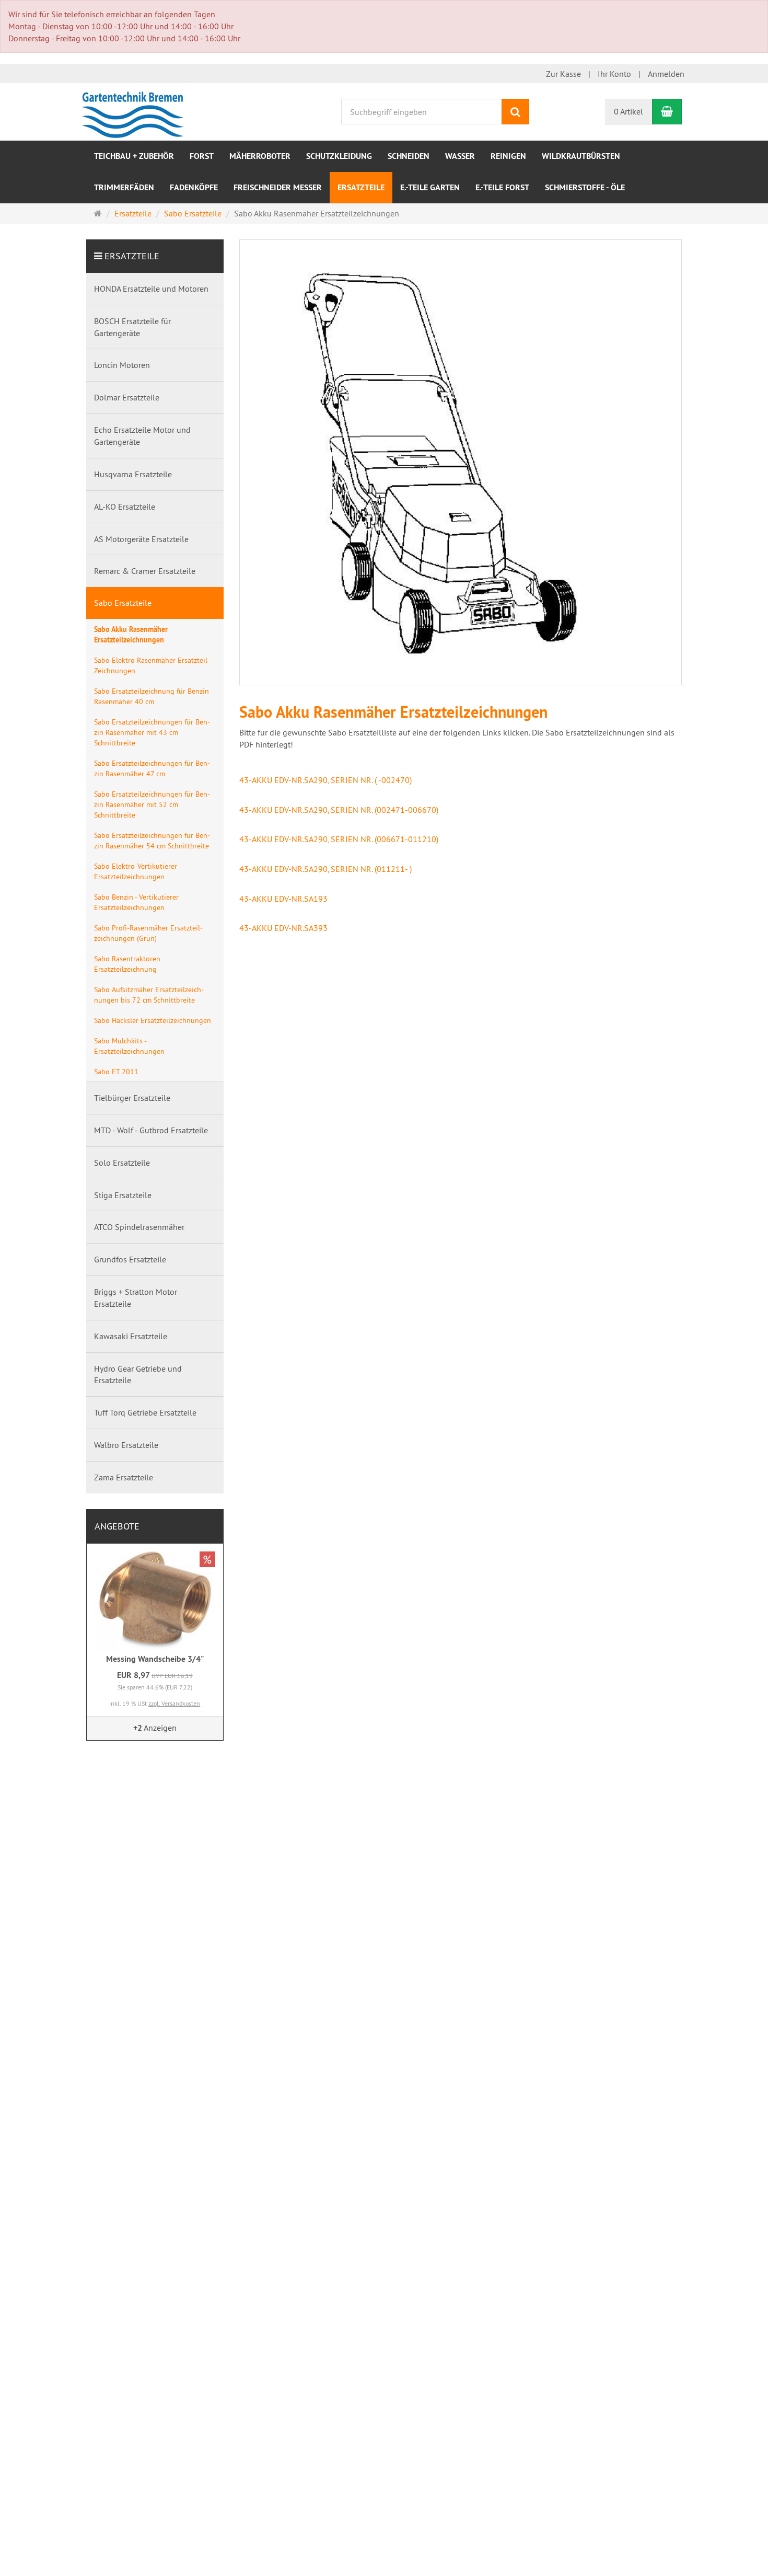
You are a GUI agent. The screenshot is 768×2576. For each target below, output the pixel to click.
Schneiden (409, 156)
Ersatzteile (361, 187)
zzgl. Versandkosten (174, 1703)
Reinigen (508, 156)
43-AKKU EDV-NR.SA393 (283, 928)
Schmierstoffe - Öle (585, 187)
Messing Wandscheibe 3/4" (155, 1659)
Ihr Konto (614, 74)
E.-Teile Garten (430, 187)
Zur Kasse (563, 74)
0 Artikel (629, 111)
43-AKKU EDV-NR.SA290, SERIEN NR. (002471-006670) (339, 810)
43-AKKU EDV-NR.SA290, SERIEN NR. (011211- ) (325, 869)
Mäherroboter (260, 156)
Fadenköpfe (194, 187)
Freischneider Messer (278, 187)
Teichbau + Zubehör (134, 156)
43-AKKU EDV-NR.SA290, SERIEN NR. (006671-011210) (339, 839)
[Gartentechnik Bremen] (135, 111)
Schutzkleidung (339, 156)
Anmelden (666, 74)
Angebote (117, 1526)
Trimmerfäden (124, 187)
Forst (202, 156)
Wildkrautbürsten (581, 156)
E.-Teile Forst (502, 187)
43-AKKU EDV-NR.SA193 (283, 899)
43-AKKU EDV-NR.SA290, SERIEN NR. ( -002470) (325, 780)
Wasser (460, 156)
